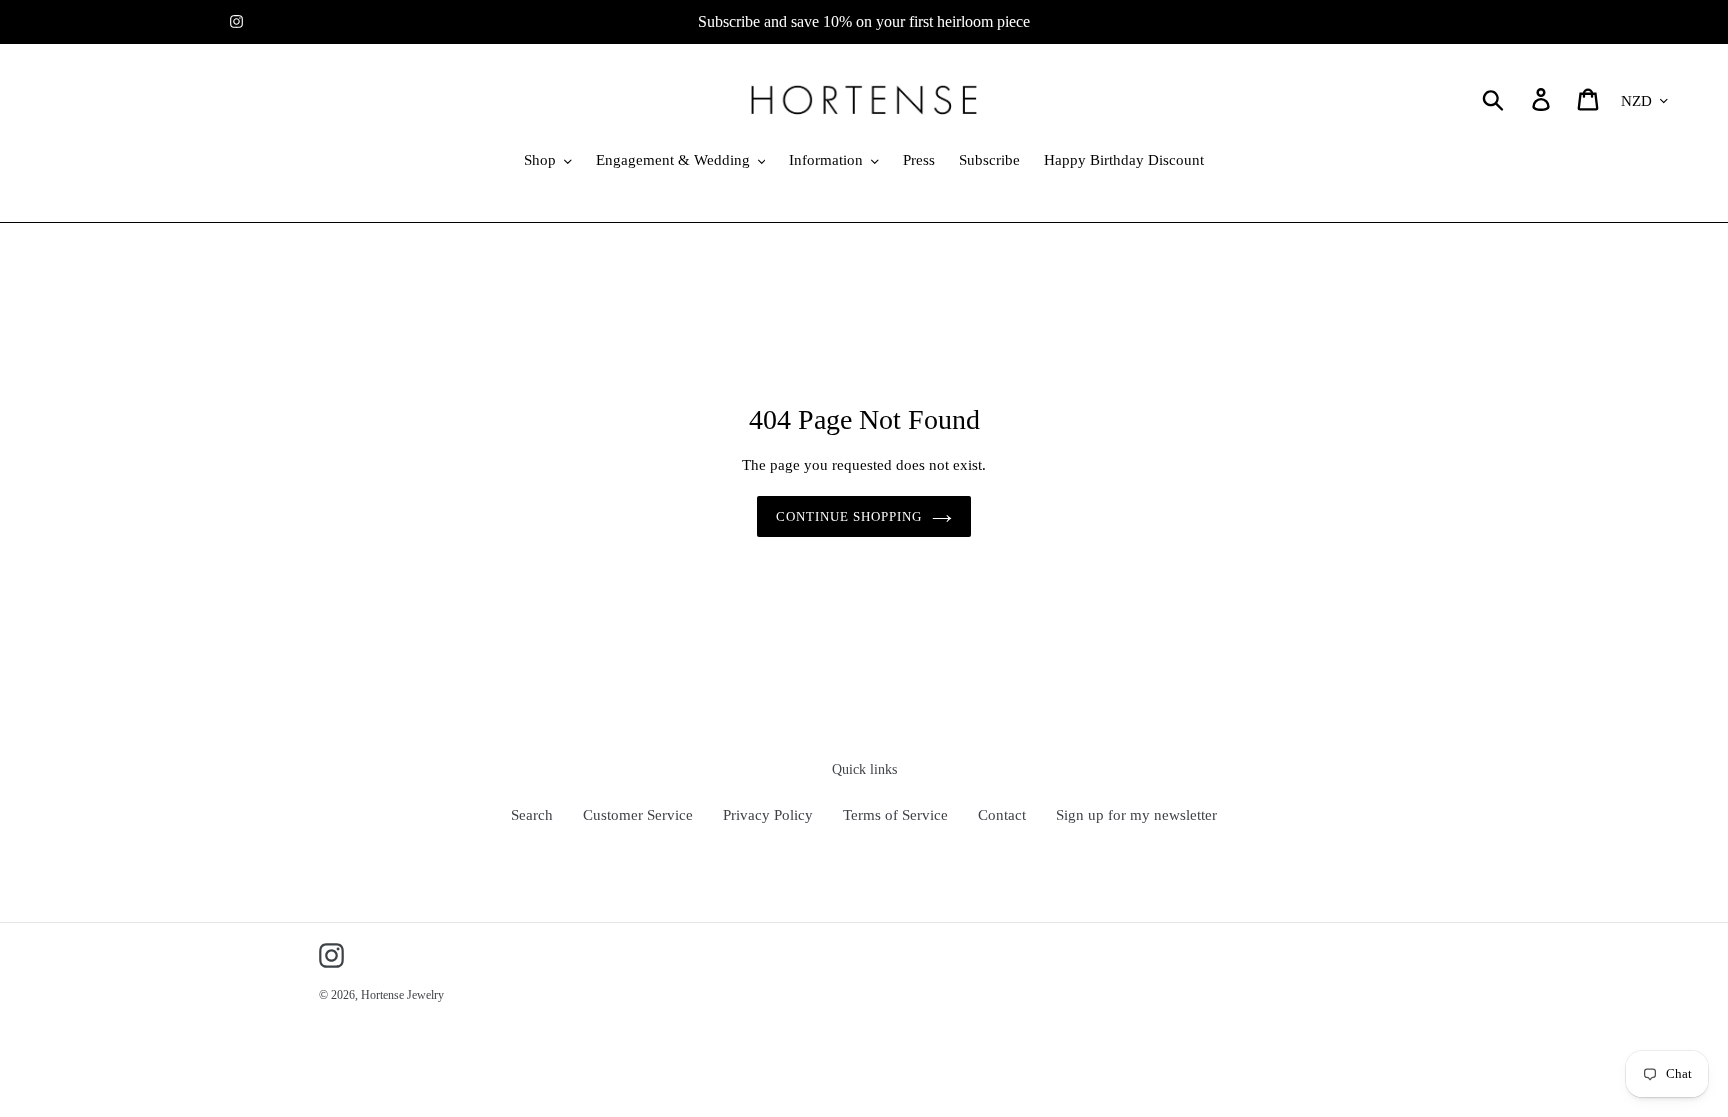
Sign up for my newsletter (1136, 815)
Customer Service (638, 815)
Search (532, 815)
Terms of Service (895, 815)
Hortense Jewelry (402, 995)
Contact (1002, 815)
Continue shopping (849, 516)
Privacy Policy (768, 815)
